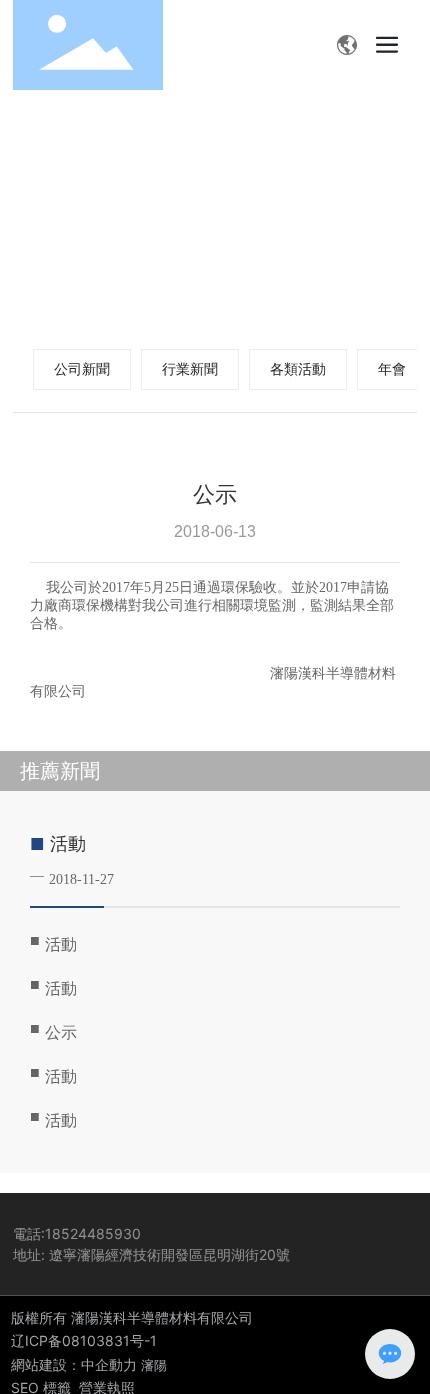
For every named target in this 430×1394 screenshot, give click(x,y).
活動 (68, 844)
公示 (61, 1032)
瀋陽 (154, 1365)
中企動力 (109, 1364)
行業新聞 (190, 368)
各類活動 (298, 368)
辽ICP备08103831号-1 (84, 1340)
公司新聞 (82, 368)
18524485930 (93, 1233)
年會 (392, 368)
